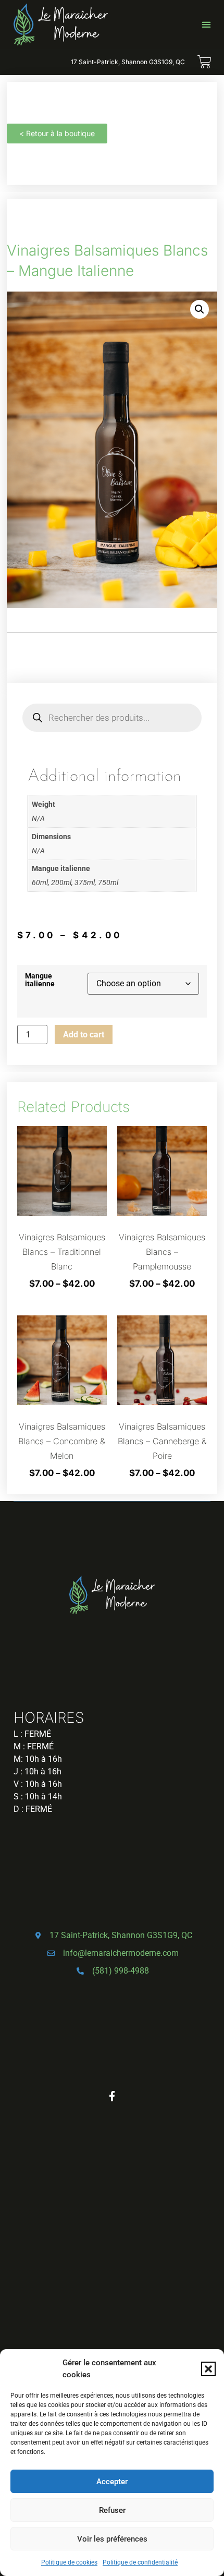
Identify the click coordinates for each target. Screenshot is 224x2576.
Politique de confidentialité (140, 2562)
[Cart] (204, 62)
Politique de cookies (69, 2562)
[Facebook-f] (112, 2096)
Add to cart (84, 1035)
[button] (208, 2369)
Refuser (112, 2510)
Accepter (112, 2482)
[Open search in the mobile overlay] (112, 718)
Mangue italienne (40, 980)
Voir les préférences (112, 2539)
